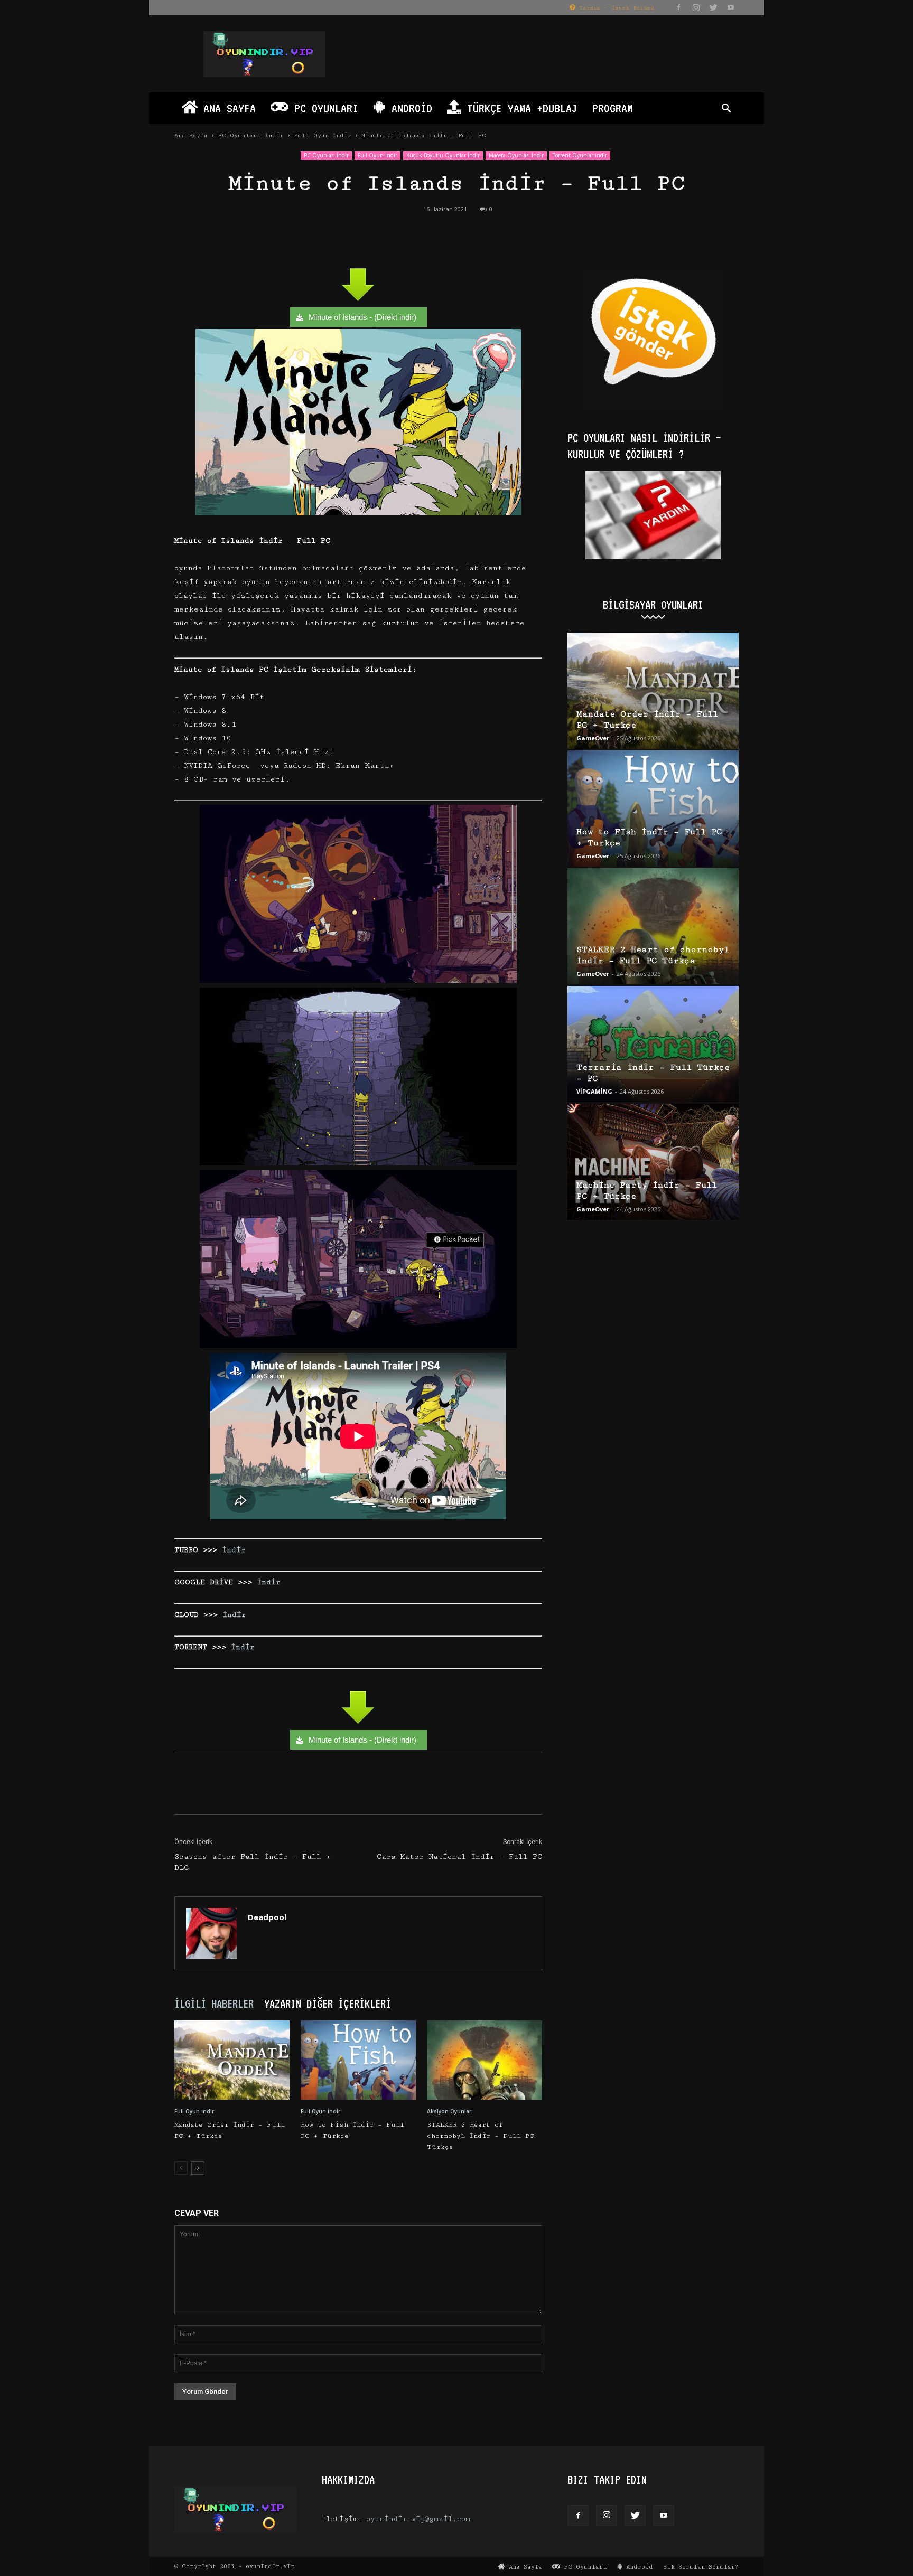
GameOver (593, 738)
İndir (234, 1550)
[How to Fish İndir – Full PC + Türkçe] (358, 2060)
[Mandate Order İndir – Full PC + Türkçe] (232, 2060)
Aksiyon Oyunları (450, 2111)
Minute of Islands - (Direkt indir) (362, 317)
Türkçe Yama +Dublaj (519, 108)
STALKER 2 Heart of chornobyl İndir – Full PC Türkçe (480, 2136)
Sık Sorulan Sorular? (701, 2567)
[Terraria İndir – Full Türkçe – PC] (653, 1044)
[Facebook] (678, 7)
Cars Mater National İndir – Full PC (459, 1857)
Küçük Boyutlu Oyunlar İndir (443, 155)
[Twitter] (713, 7)
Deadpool (267, 1917)
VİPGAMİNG (594, 1091)
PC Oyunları (323, 108)
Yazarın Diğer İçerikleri (328, 2004)
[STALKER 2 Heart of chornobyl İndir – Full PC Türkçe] (485, 2060)
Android (409, 108)
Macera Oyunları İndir (516, 155)
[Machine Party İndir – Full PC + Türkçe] (653, 1162)
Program (613, 108)
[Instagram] (696, 7)
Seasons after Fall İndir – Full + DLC (253, 1862)
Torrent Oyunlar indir (580, 155)
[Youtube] (731, 7)
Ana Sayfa (227, 108)
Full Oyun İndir (323, 135)
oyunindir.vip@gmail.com (418, 2519)
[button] (726, 110)
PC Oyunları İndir (251, 135)
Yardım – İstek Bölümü (614, 8)
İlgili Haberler (214, 2004)
